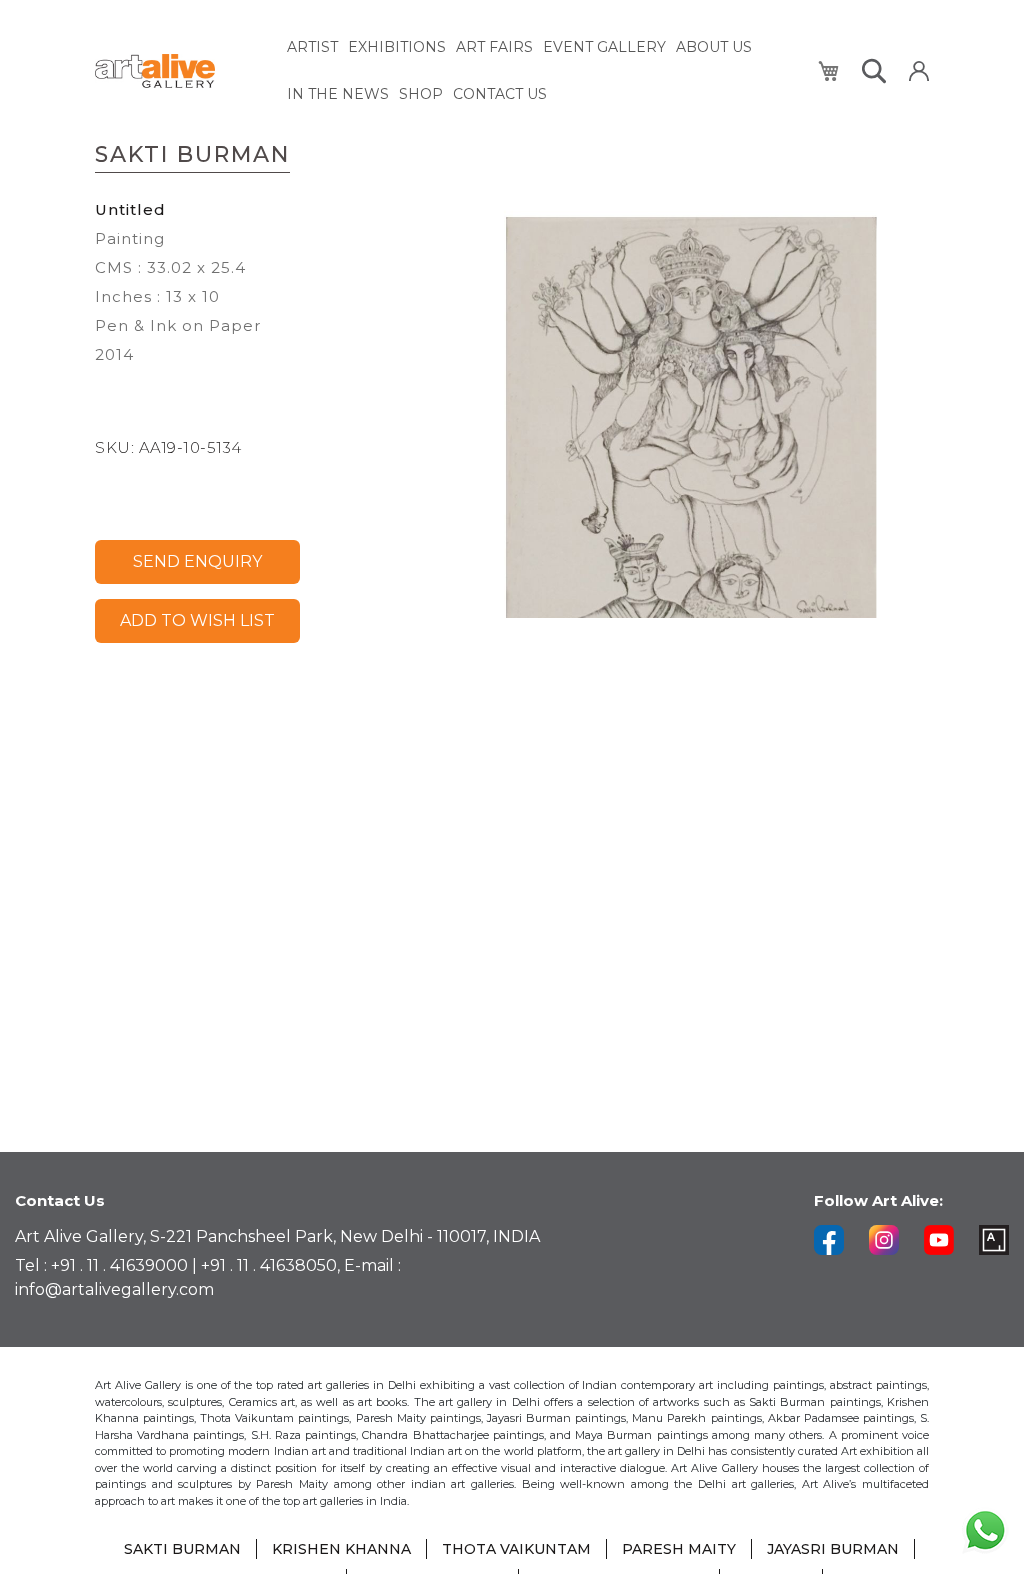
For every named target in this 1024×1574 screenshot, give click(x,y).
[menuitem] (312, 47)
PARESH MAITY (679, 1549)
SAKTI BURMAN (182, 1549)
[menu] (541, 71)
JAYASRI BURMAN (833, 1549)
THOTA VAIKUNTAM (516, 1549)
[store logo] (179, 71)
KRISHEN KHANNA (341, 1549)
